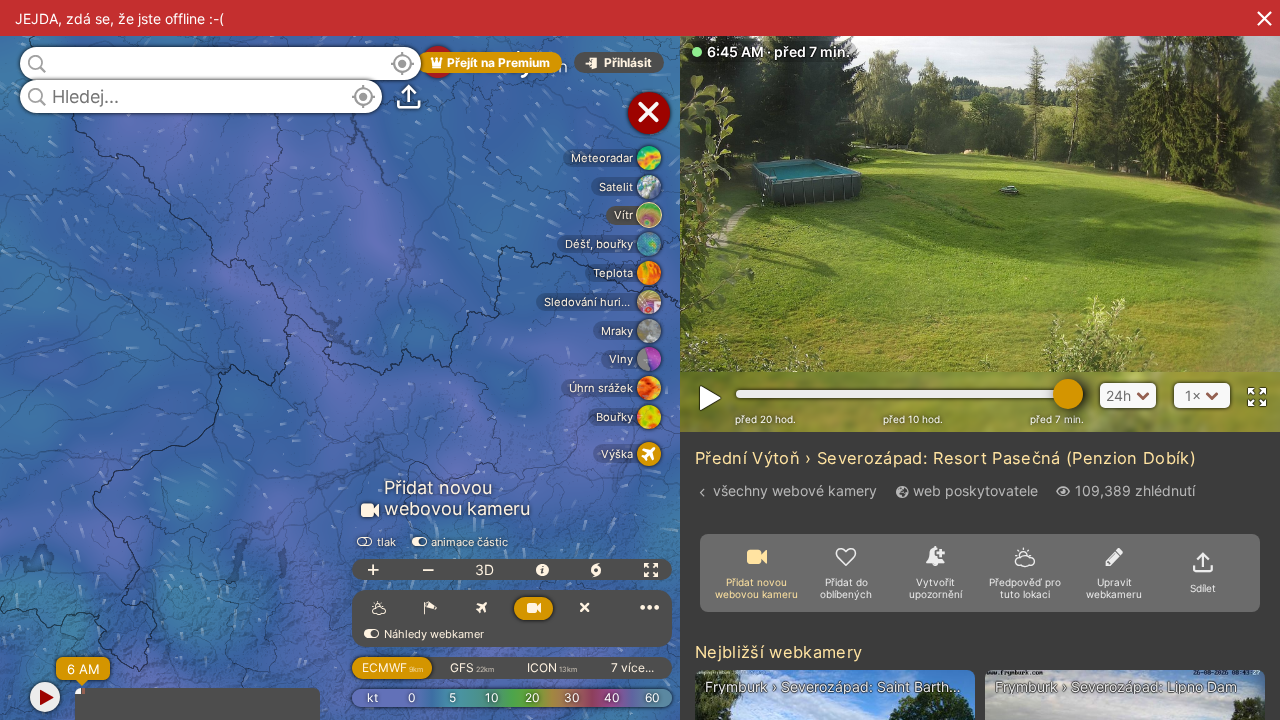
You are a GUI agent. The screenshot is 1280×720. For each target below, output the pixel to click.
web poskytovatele (975, 490)
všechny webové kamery (795, 490)
